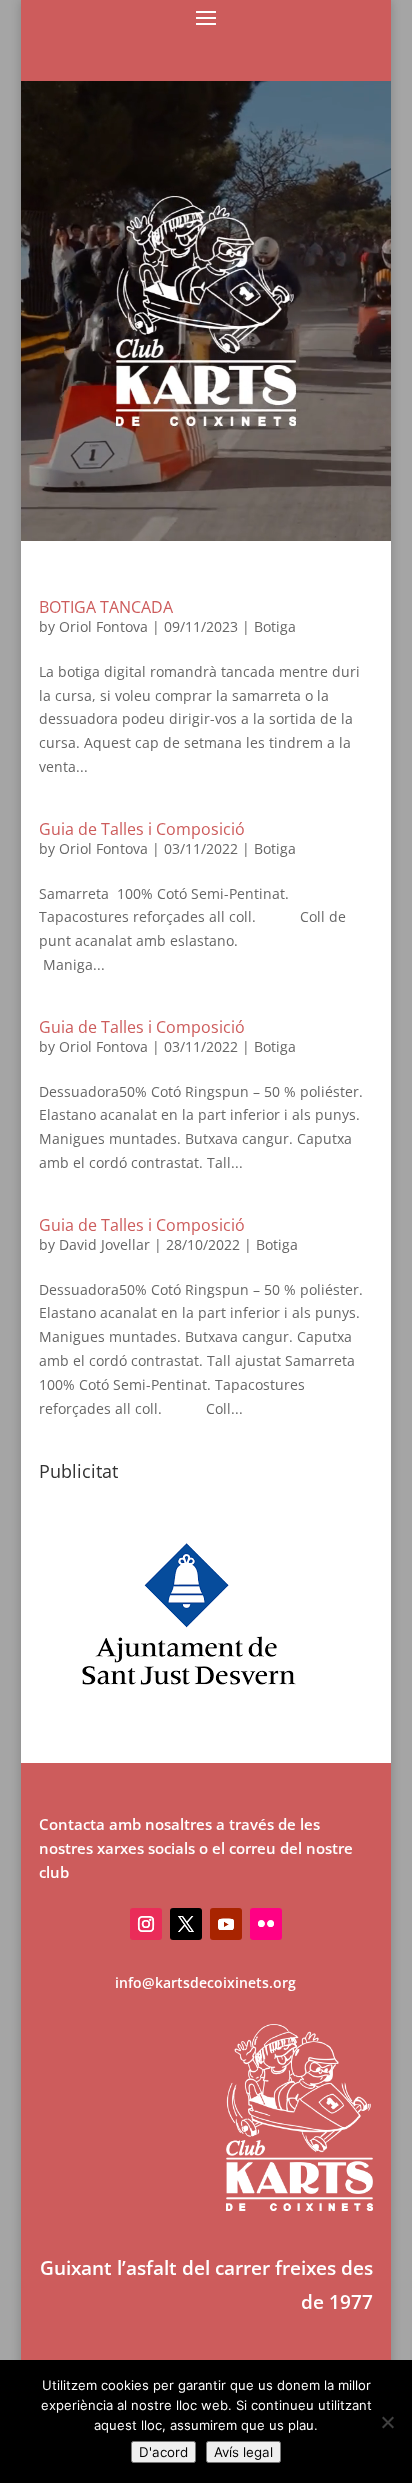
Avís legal (243, 2452)
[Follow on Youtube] (226, 1924)
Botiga (275, 626)
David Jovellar (104, 1244)
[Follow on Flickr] (266, 1924)
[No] (387, 2422)
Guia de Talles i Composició (142, 829)
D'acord (163, 2452)
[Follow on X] (186, 1924)
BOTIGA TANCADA (106, 607)
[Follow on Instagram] (146, 1924)
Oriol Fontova (103, 626)
